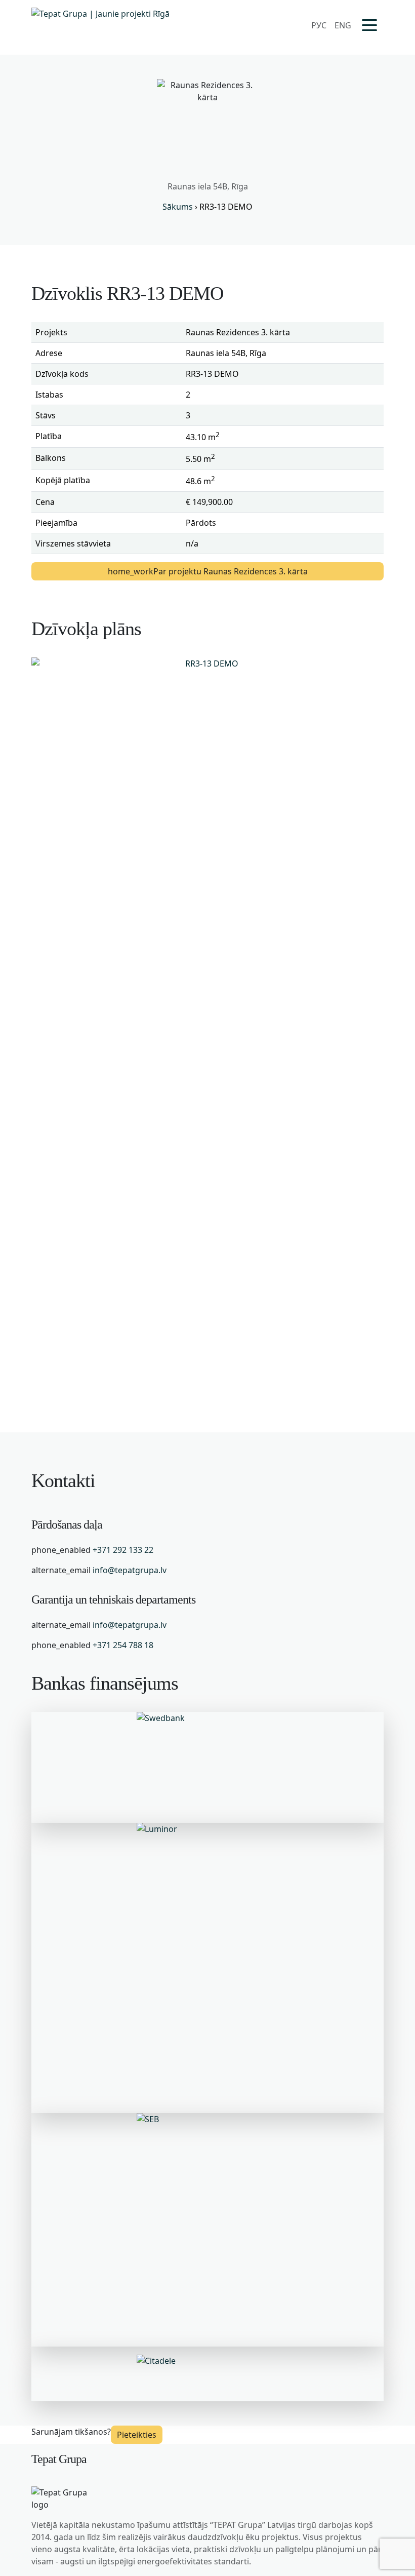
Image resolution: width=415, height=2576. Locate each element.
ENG (343, 25)
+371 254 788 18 (123, 1645)
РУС (319, 25)
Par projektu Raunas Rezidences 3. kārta (208, 571)
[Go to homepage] (100, 25)
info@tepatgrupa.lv (130, 1570)
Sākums (178, 207)
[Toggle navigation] (369, 26)
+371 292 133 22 (123, 1550)
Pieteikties (137, 2435)
